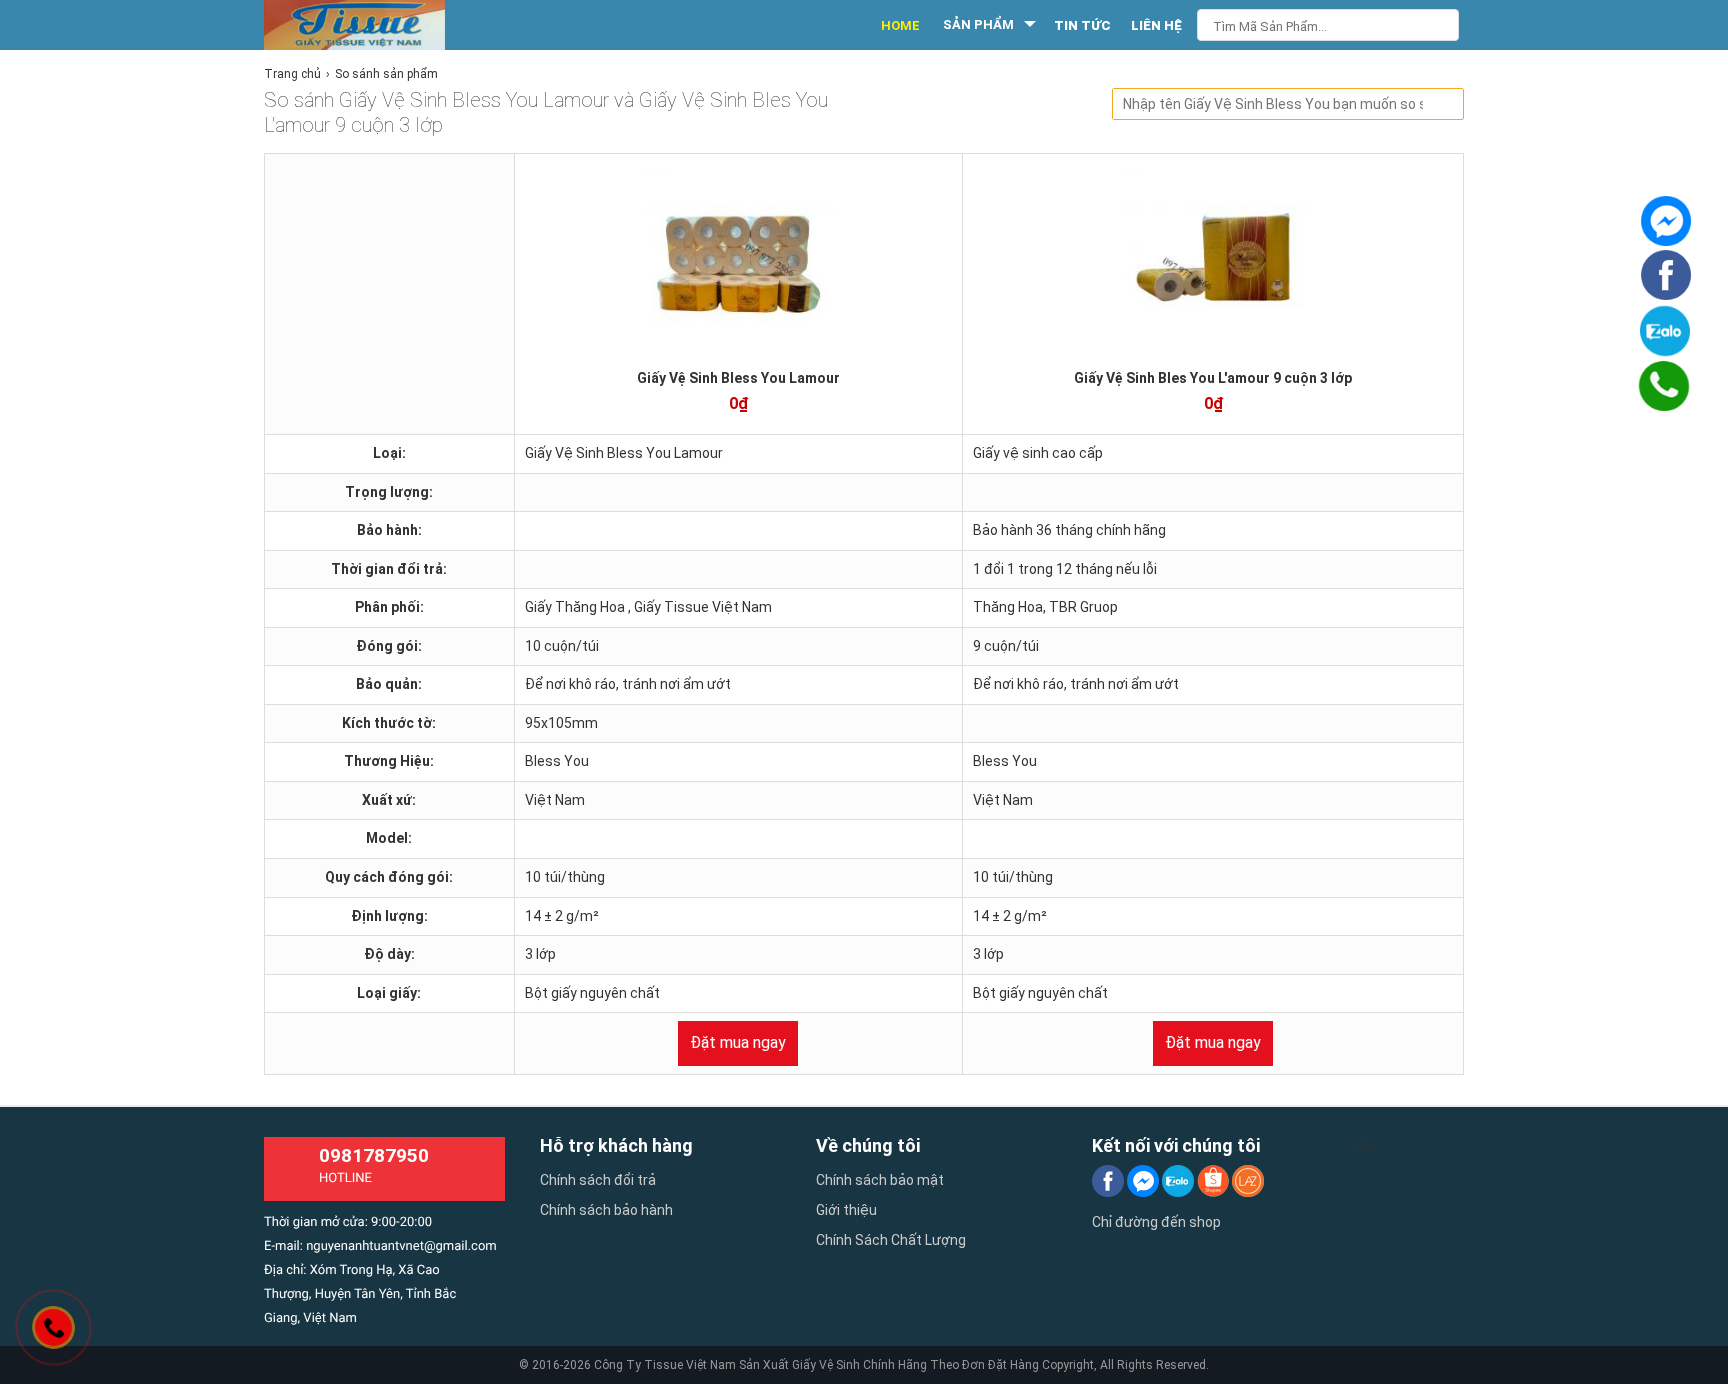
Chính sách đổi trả (598, 1180)
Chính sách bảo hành (606, 1210)
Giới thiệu (846, 1210)
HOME (900, 25)
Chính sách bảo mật (880, 1180)
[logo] (376, 25)
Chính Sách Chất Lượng (891, 1240)
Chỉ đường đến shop (1156, 1222)
